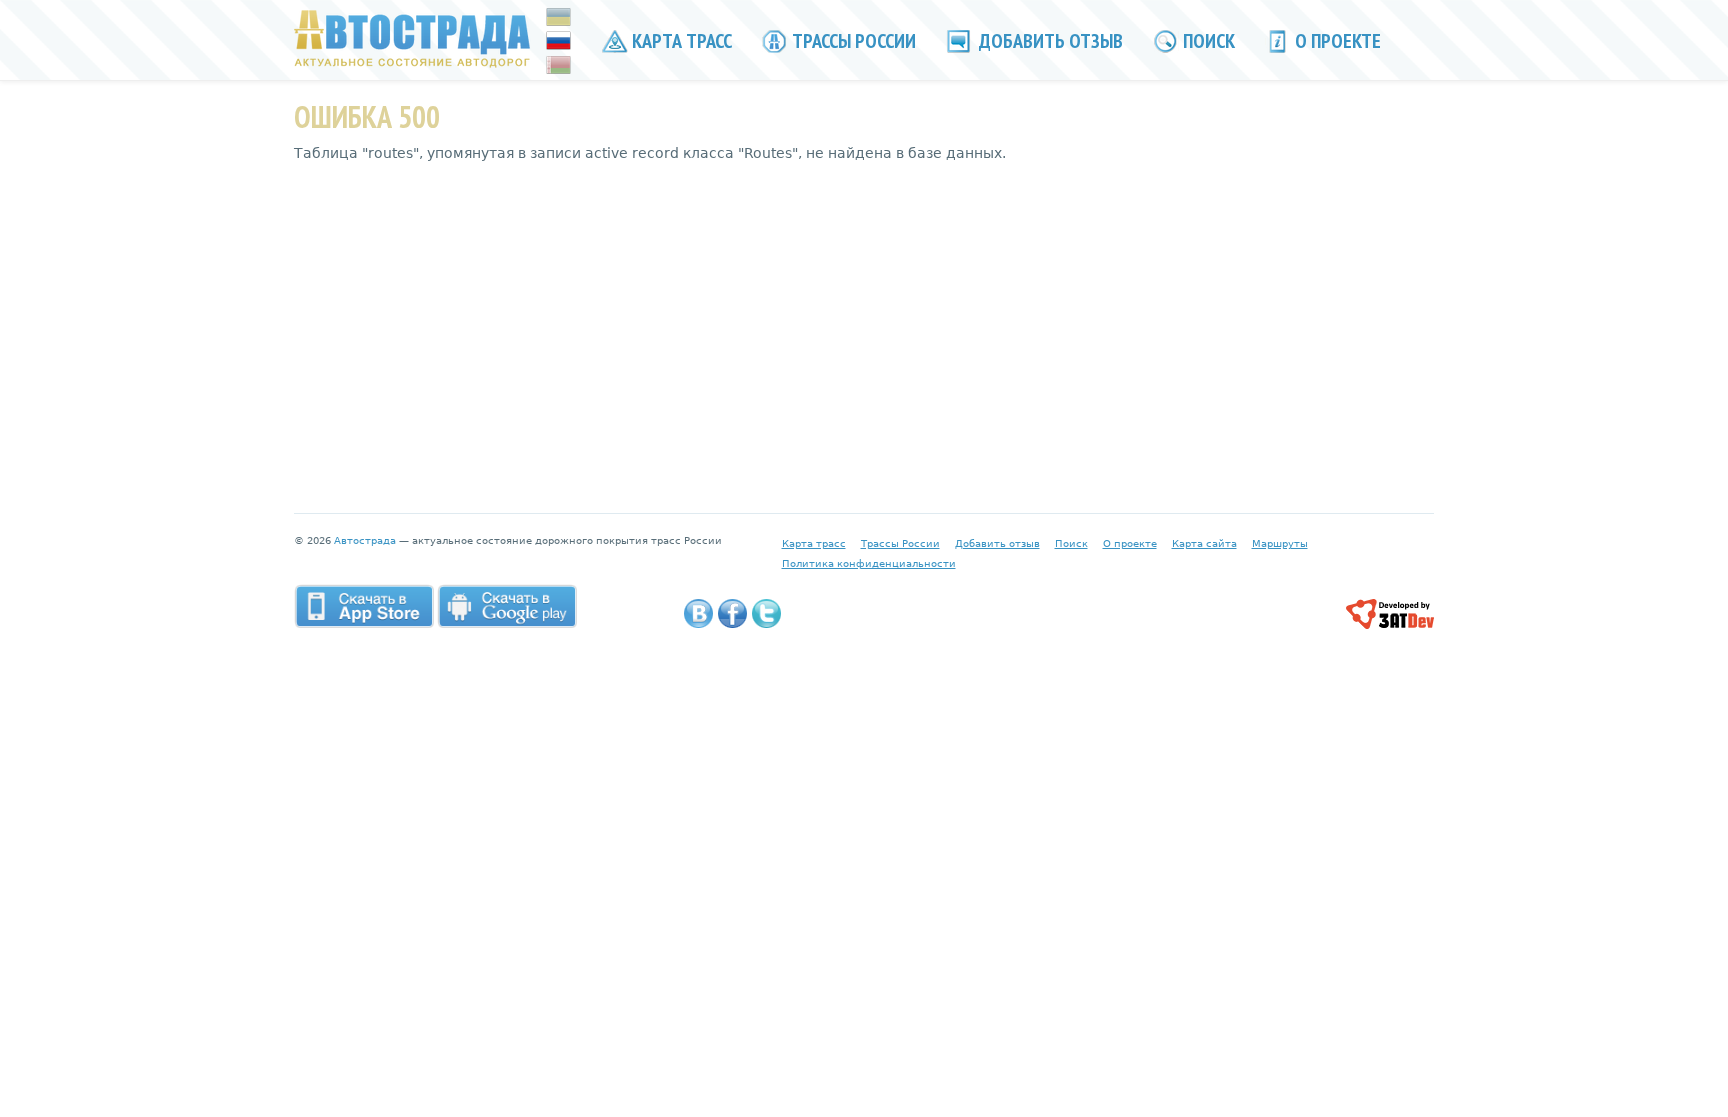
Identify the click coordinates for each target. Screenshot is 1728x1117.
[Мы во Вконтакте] (698, 613)
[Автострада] (412, 38)
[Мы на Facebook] (732, 613)
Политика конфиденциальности (869, 563)
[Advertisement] (864, 323)
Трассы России (852, 41)
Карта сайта (1204, 543)
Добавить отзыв (1049, 41)
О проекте (1336, 41)
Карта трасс (680, 41)
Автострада (365, 540)
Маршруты (1280, 543)
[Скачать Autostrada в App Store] (364, 606)
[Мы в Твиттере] (766, 613)
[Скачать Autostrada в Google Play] (507, 606)
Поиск (1207, 41)
